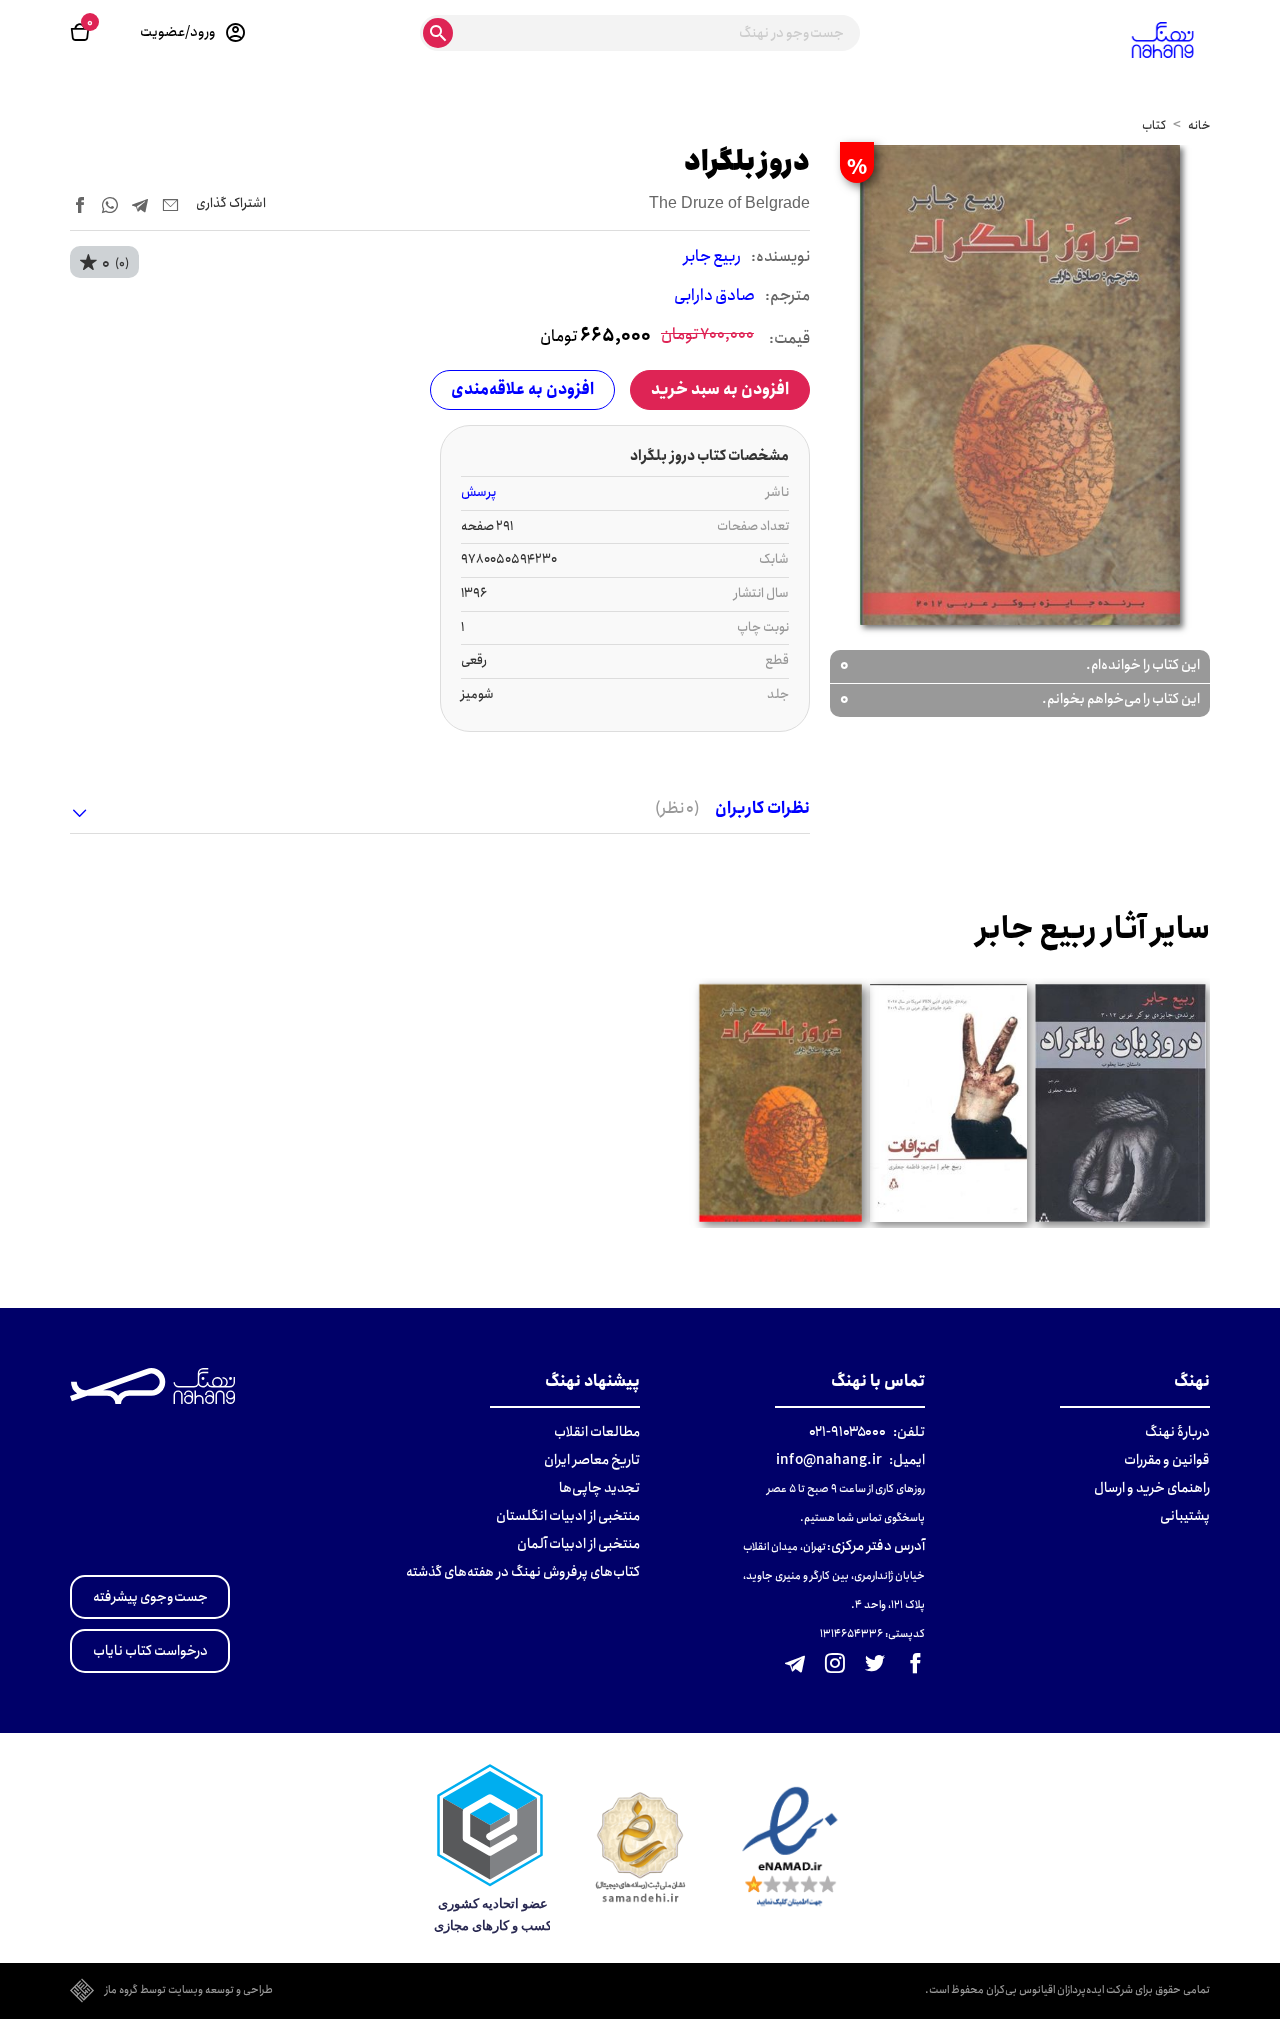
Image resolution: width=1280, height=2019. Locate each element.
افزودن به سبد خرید (720, 389)
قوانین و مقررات (1167, 1460)
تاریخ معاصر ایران (592, 1460)
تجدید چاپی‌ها (599, 1488)
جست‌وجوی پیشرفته (150, 1597)
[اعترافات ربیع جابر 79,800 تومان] (948, 1103)
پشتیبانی (1185, 1516)
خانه (1199, 125)
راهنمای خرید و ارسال (1152, 1488)
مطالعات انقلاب (597, 1432)
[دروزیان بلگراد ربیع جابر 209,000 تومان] (1120, 1103)
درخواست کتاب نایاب (150, 1651)
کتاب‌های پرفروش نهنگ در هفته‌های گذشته (523, 1572)
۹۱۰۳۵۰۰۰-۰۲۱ (847, 1432)
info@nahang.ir (829, 1460)
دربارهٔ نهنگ (1177, 1432)
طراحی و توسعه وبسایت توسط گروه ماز (189, 1991)
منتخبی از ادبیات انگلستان (568, 1516)
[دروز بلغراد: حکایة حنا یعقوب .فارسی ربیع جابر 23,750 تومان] (780, 1103)
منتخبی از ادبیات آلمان (578, 1544)
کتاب (1154, 125)
